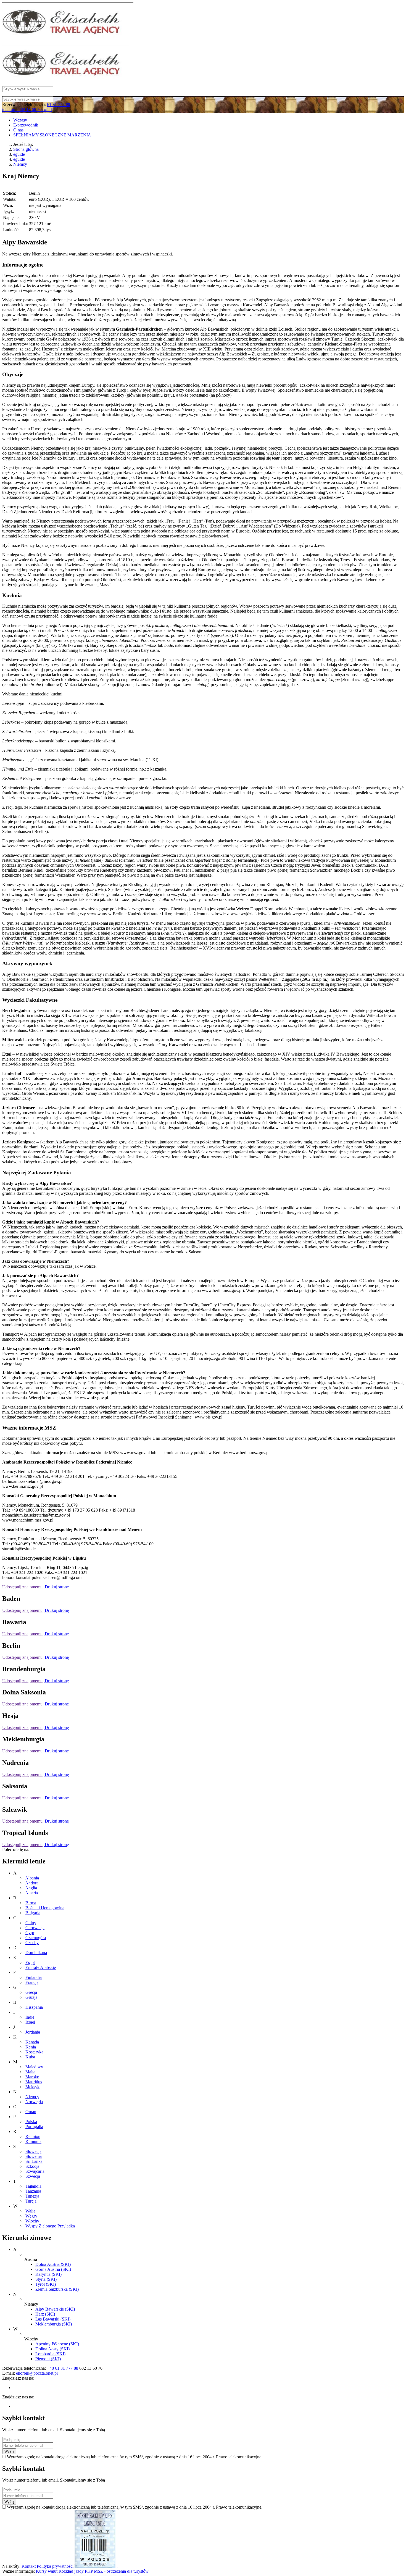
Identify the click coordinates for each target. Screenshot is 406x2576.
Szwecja (33, 2176)
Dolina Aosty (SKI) (52, 2349)
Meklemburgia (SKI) (54, 2324)
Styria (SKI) (46, 2279)
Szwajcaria (35, 2171)
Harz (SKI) (45, 2314)
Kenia (31, 2047)
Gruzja (31, 1997)
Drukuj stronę (56, 1587)
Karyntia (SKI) (48, 2274)
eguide (19, 154)
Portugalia (34, 2127)
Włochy (32, 2221)
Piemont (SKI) (48, 2359)
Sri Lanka (34, 2161)
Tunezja (32, 2196)
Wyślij (9, 2451)
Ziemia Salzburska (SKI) (57, 2289)
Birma (31, 1903)
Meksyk (32, 2087)
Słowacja (33, 2151)
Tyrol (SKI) (46, 2284)
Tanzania (33, 2191)
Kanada (32, 2042)
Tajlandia (33, 2186)
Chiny (31, 1923)
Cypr (30, 1933)
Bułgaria (33, 1913)
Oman (31, 2112)
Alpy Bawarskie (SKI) (55, 2309)
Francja (32, 1982)
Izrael (30, 2022)
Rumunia (33, 2141)
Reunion (33, 2136)
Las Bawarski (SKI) (53, 2319)
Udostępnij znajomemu (22, 1587)
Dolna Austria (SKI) (53, 2264)
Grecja (31, 1992)
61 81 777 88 (59, 105)
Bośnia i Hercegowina (45, 1908)
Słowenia (34, 2156)
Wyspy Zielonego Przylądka (50, 2226)
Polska (31, 2122)
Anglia (31, 1888)
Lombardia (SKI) (50, 2354)
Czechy (32, 1943)
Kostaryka (34, 2052)
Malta (30, 2072)
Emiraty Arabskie (41, 1967)
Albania (32, 1878)
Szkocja (32, 2166)
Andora (32, 1883)
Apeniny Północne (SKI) (57, 2344)
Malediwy (34, 2067)
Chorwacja (35, 1928)
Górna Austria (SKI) (53, 2269)
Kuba (30, 2057)
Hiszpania (34, 2007)
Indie (30, 2017)
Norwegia (34, 2102)
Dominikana (36, 1953)
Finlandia (34, 1977)
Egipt (30, 1962)
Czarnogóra (36, 1938)
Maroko (32, 2077)
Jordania (33, 2032)
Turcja (31, 2201)
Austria (31, 1893)
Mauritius (34, 2082)
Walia (30, 2211)
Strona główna (26, 149)
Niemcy (20, 164)
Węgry (31, 2216)
